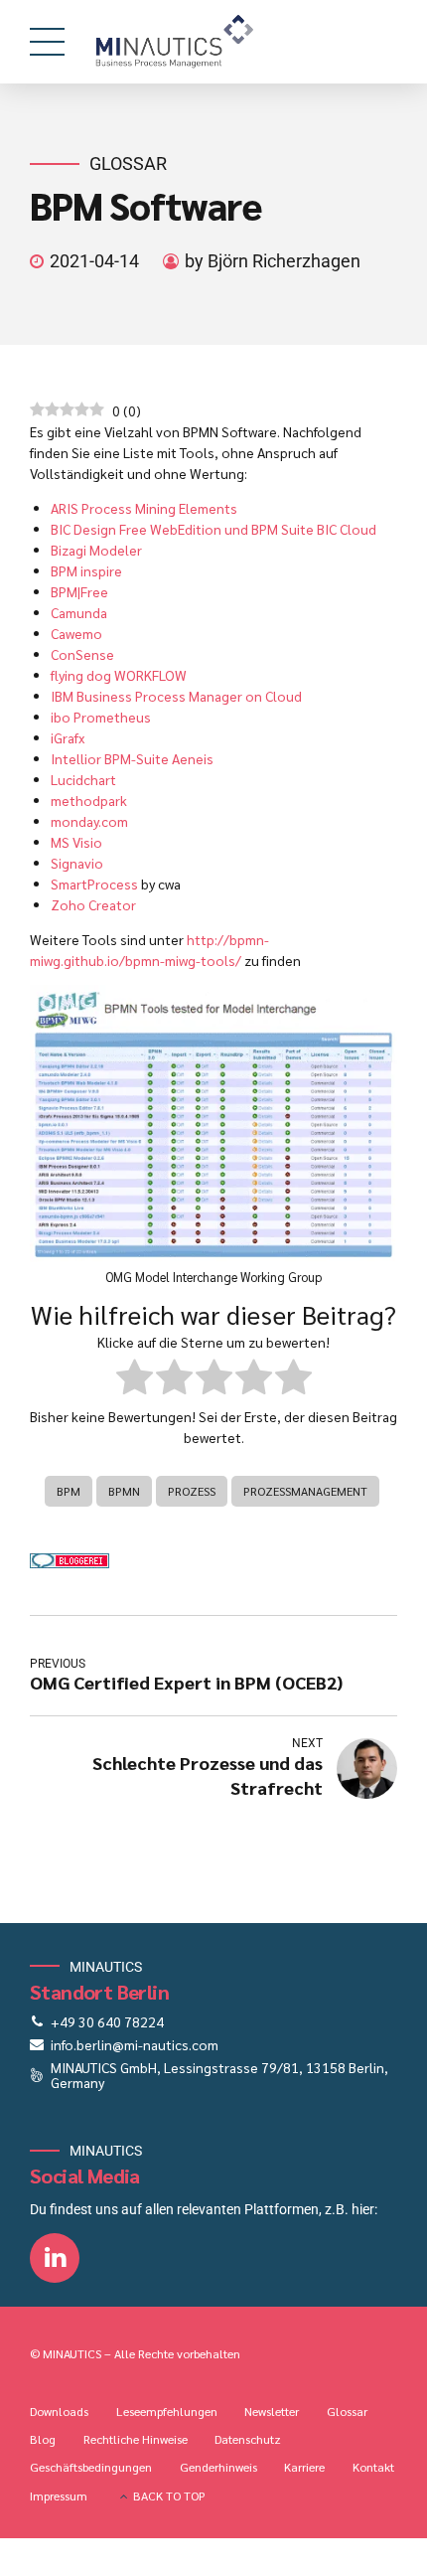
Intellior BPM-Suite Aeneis (132, 758)
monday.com (89, 821)
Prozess (192, 1491)
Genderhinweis (218, 2467)
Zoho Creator (93, 904)
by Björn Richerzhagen (273, 261)
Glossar (128, 163)
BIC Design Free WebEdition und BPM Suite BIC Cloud (213, 529)
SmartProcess (94, 884)
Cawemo (76, 633)
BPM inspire (86, 570)
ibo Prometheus (101, 717)
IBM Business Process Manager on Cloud (176, 696)
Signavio (77, 863)
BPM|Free (79, 591)
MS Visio (76, 842)
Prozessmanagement (305, 1491)
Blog (43, 2439)
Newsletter (272, 2411)
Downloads (59, 2411)
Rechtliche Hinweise (136, 2439)
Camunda (79, 612)
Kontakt (373, 2467)
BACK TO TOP (169, 2495)
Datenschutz (248, 2439)
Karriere (304, 2467)
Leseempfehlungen (167, 2411)
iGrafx (68, 737)
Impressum (59, 2495)
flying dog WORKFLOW (119, 675)
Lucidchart (83, 779)
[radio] (135, 1379)
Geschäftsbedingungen (91, 2467)
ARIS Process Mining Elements (144, 508)
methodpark (89, 800)
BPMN (124, 1491)
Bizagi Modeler (96, 550)
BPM (69, 1491)
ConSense (82, 654)
